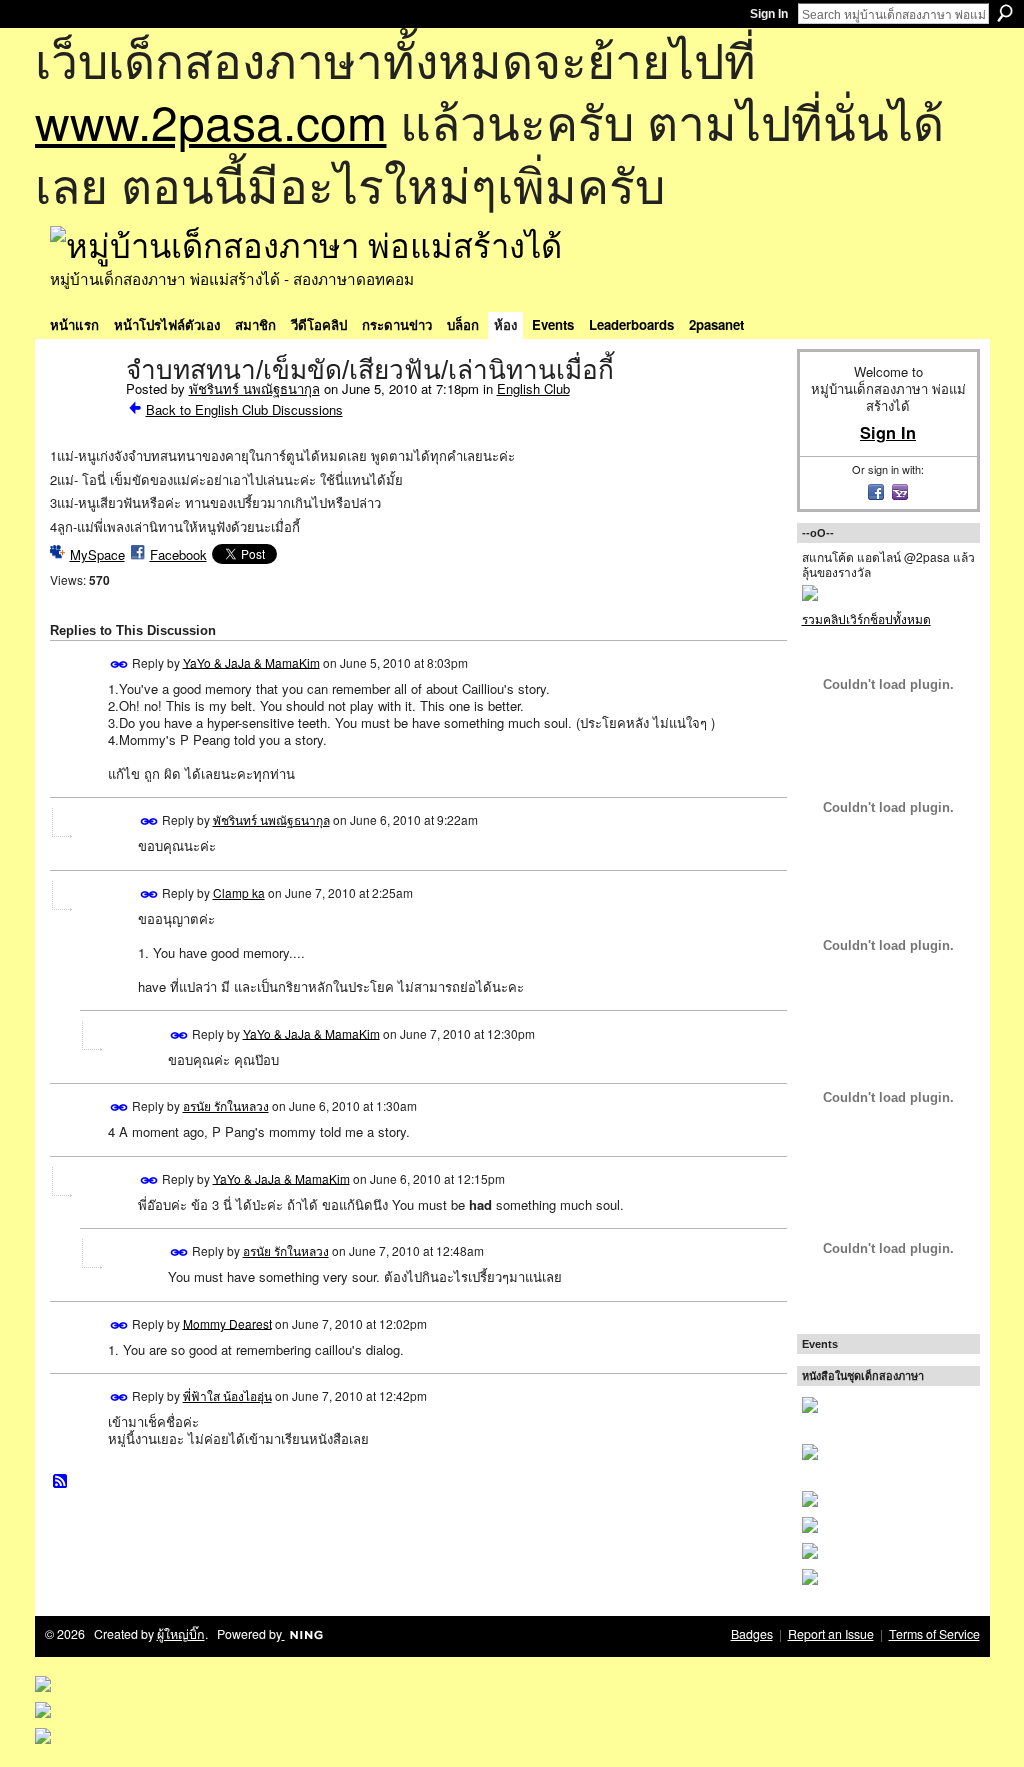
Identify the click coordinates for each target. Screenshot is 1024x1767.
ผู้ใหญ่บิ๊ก (181, 1634)
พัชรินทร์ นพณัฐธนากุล (254, 388)
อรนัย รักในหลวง (226, 1105)
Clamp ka (239, 892)
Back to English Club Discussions (244, 409)
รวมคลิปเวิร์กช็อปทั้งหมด (866, 618)
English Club (533, 388)
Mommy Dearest (227, 1322)
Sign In (769, 14)
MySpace (97, 554)
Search (1005, 13)
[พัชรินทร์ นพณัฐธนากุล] (82, 412)
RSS (61, 1482)
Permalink (119, 664)
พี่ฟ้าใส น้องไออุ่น (227, 1395)
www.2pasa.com (211, 120)
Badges (752, 1634)
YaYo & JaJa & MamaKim (251, 661)
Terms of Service (934, 1634)
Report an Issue (831, 1634)
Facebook (178, 554)
